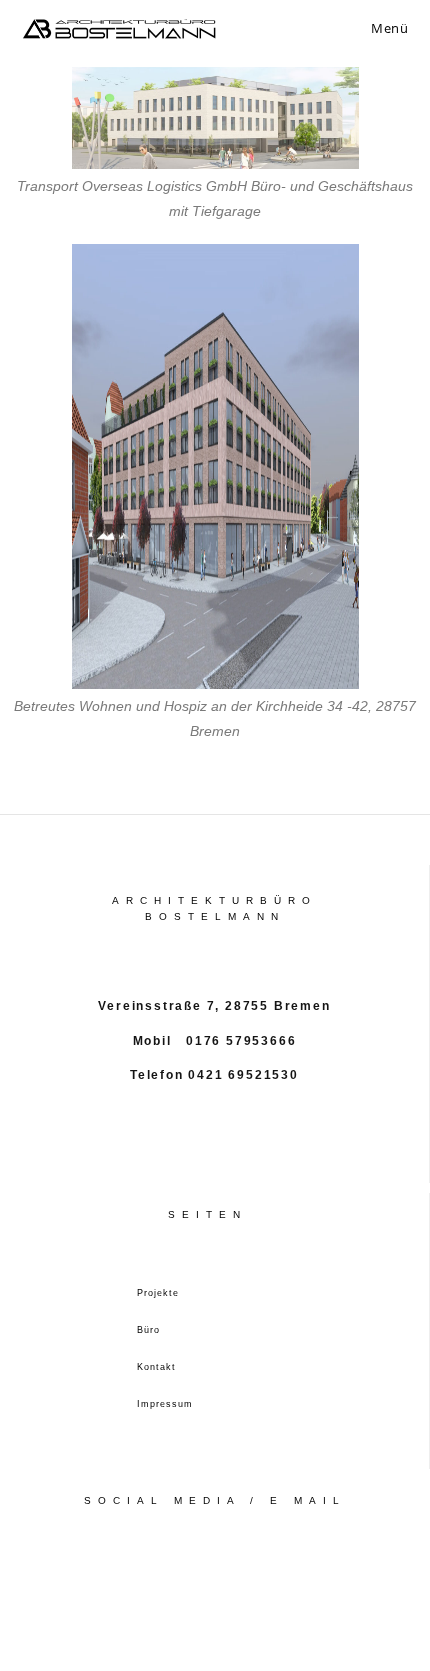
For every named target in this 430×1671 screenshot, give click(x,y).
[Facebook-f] (172, 1583)
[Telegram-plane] (258, 1583)
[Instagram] (215, 1583)
